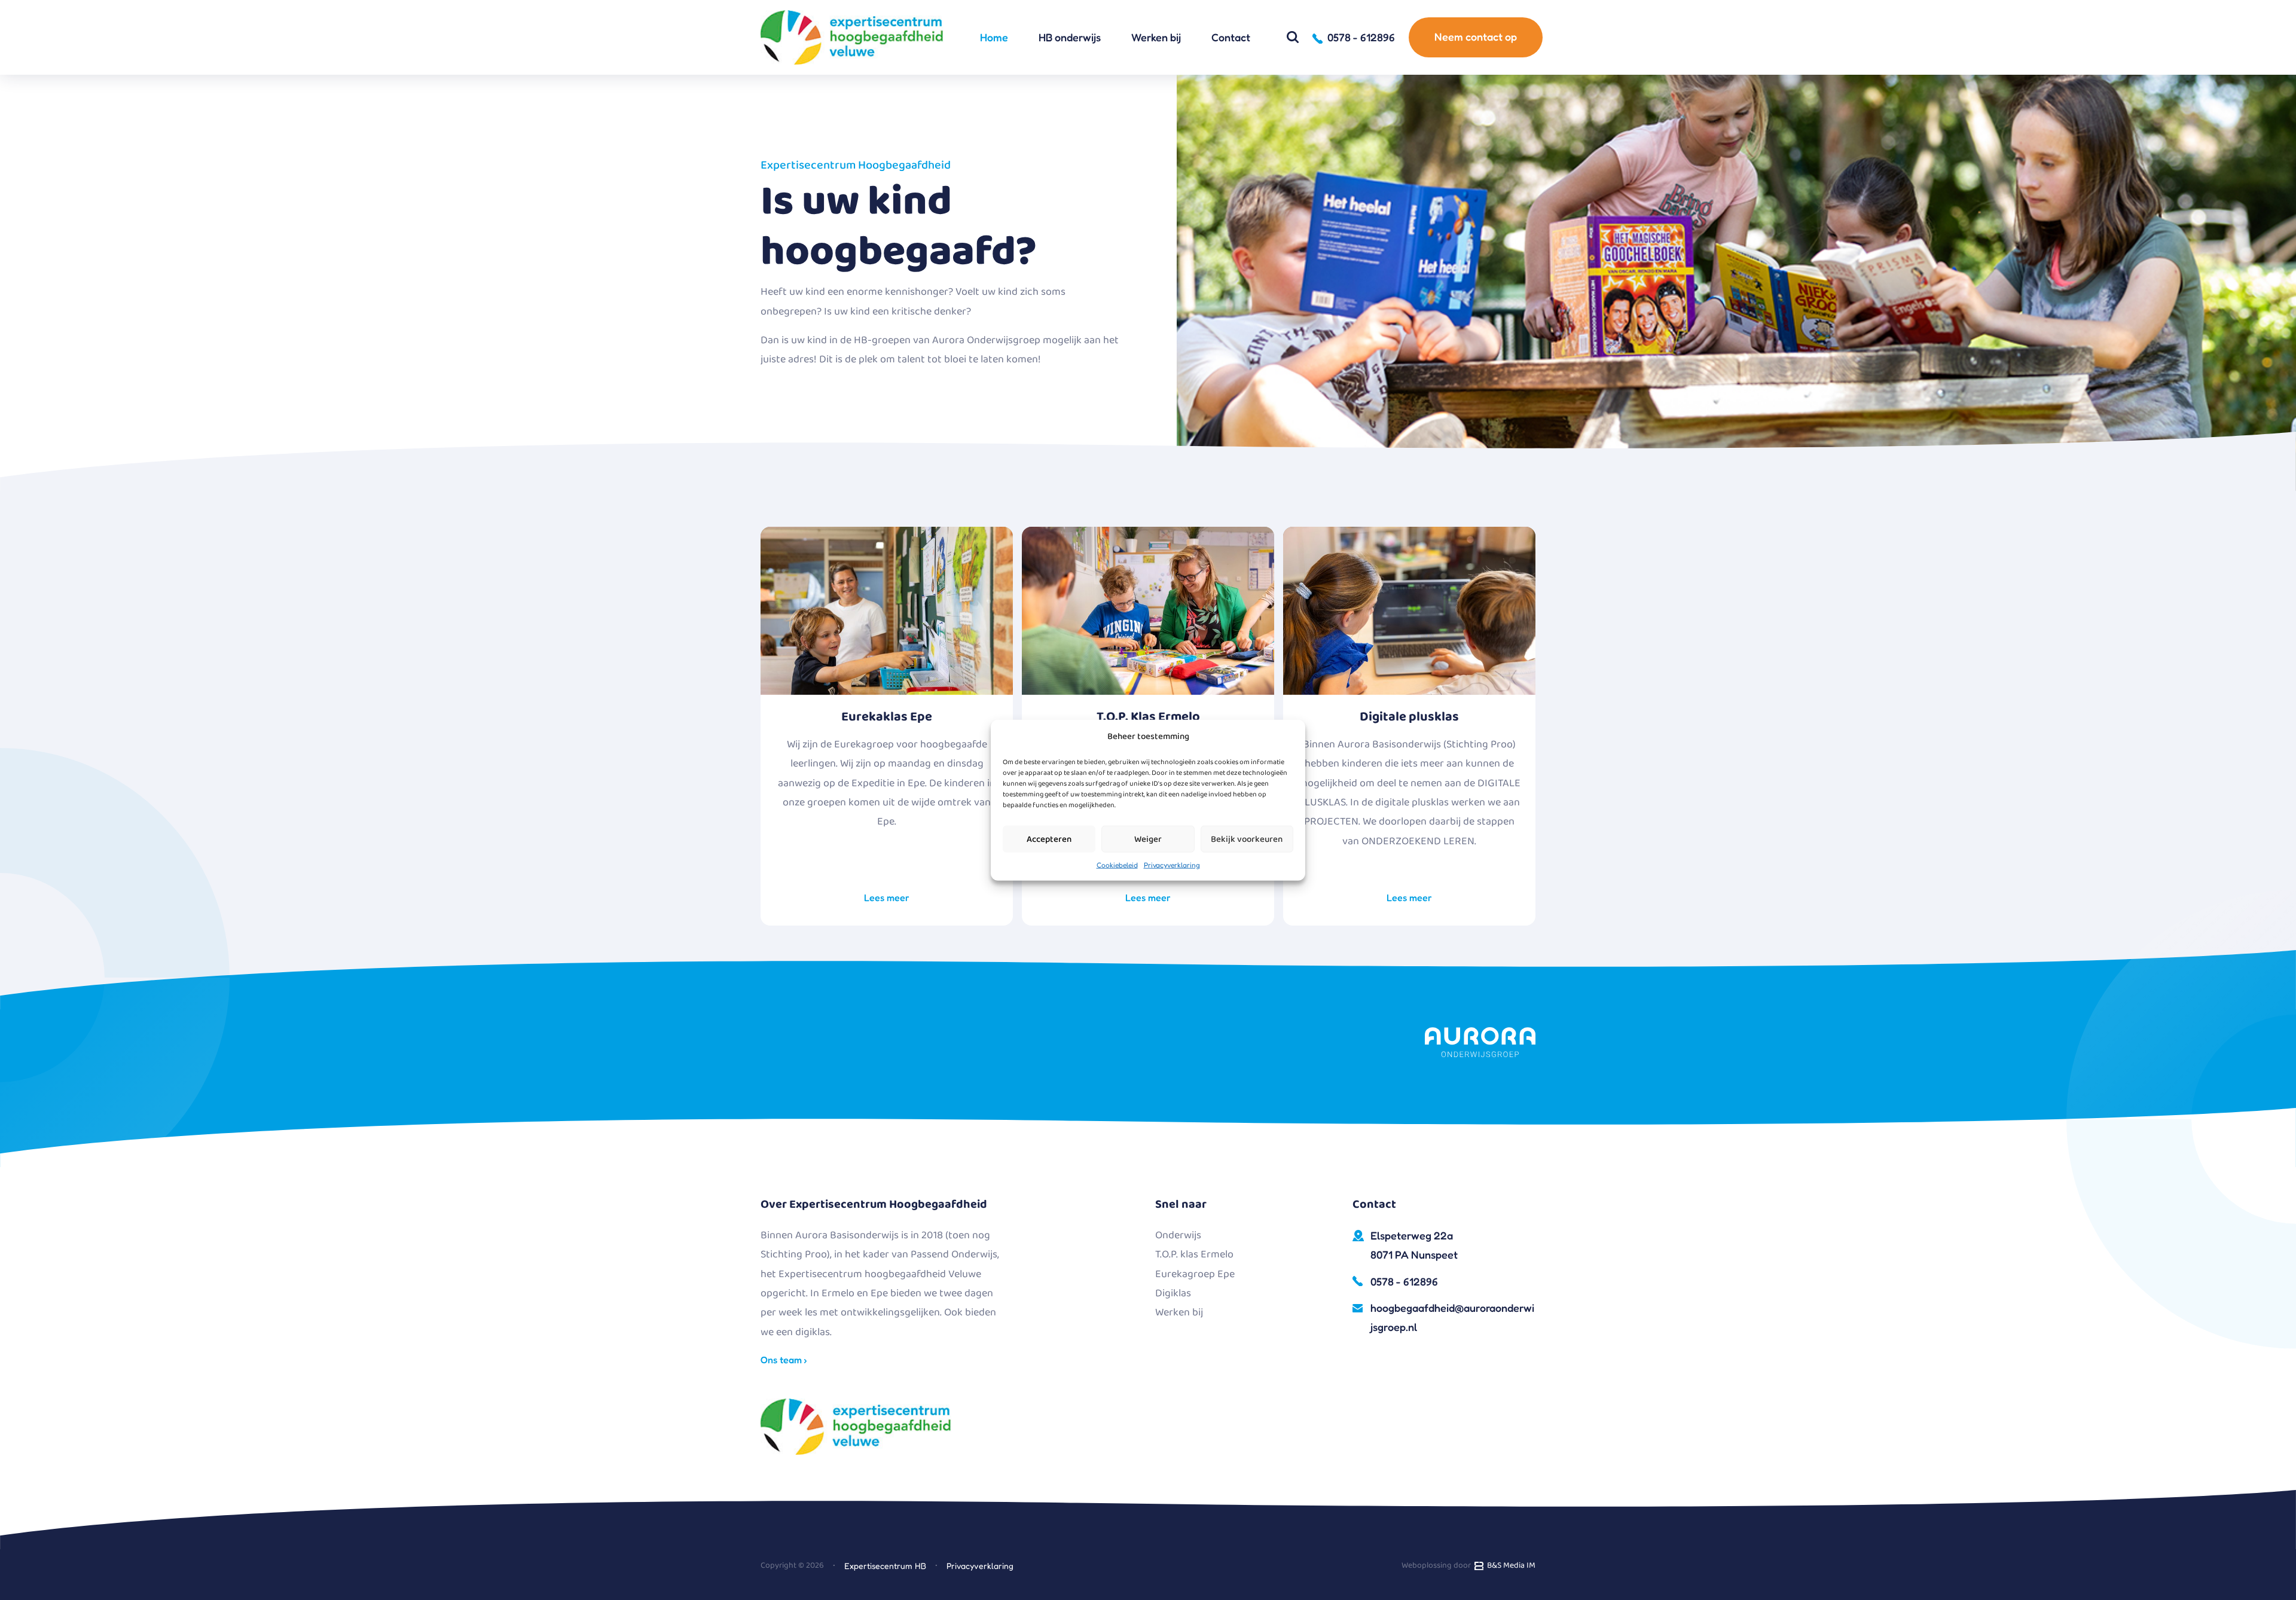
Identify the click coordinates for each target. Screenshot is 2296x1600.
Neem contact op (1476, 36)
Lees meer (887, 897)
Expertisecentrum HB (885, 1566)
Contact (1231, 37)
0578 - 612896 (1404, 1281)
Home (994, 37)
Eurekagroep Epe (1195, 1274)
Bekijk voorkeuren (1247, 839)
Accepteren (1049, 839)
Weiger (1148, 839)
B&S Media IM (1509, 1565)
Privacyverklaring (1172, 865)
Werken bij (1156, 37)
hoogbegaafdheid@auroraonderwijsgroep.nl (1452, 1317)
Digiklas (1173, 1293)
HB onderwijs (1070, 37)
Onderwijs (1178, 1235)
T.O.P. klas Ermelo (1194, 1254)
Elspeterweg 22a (1414, 1245)
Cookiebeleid (1117, 865)
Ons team (782, 1360)
